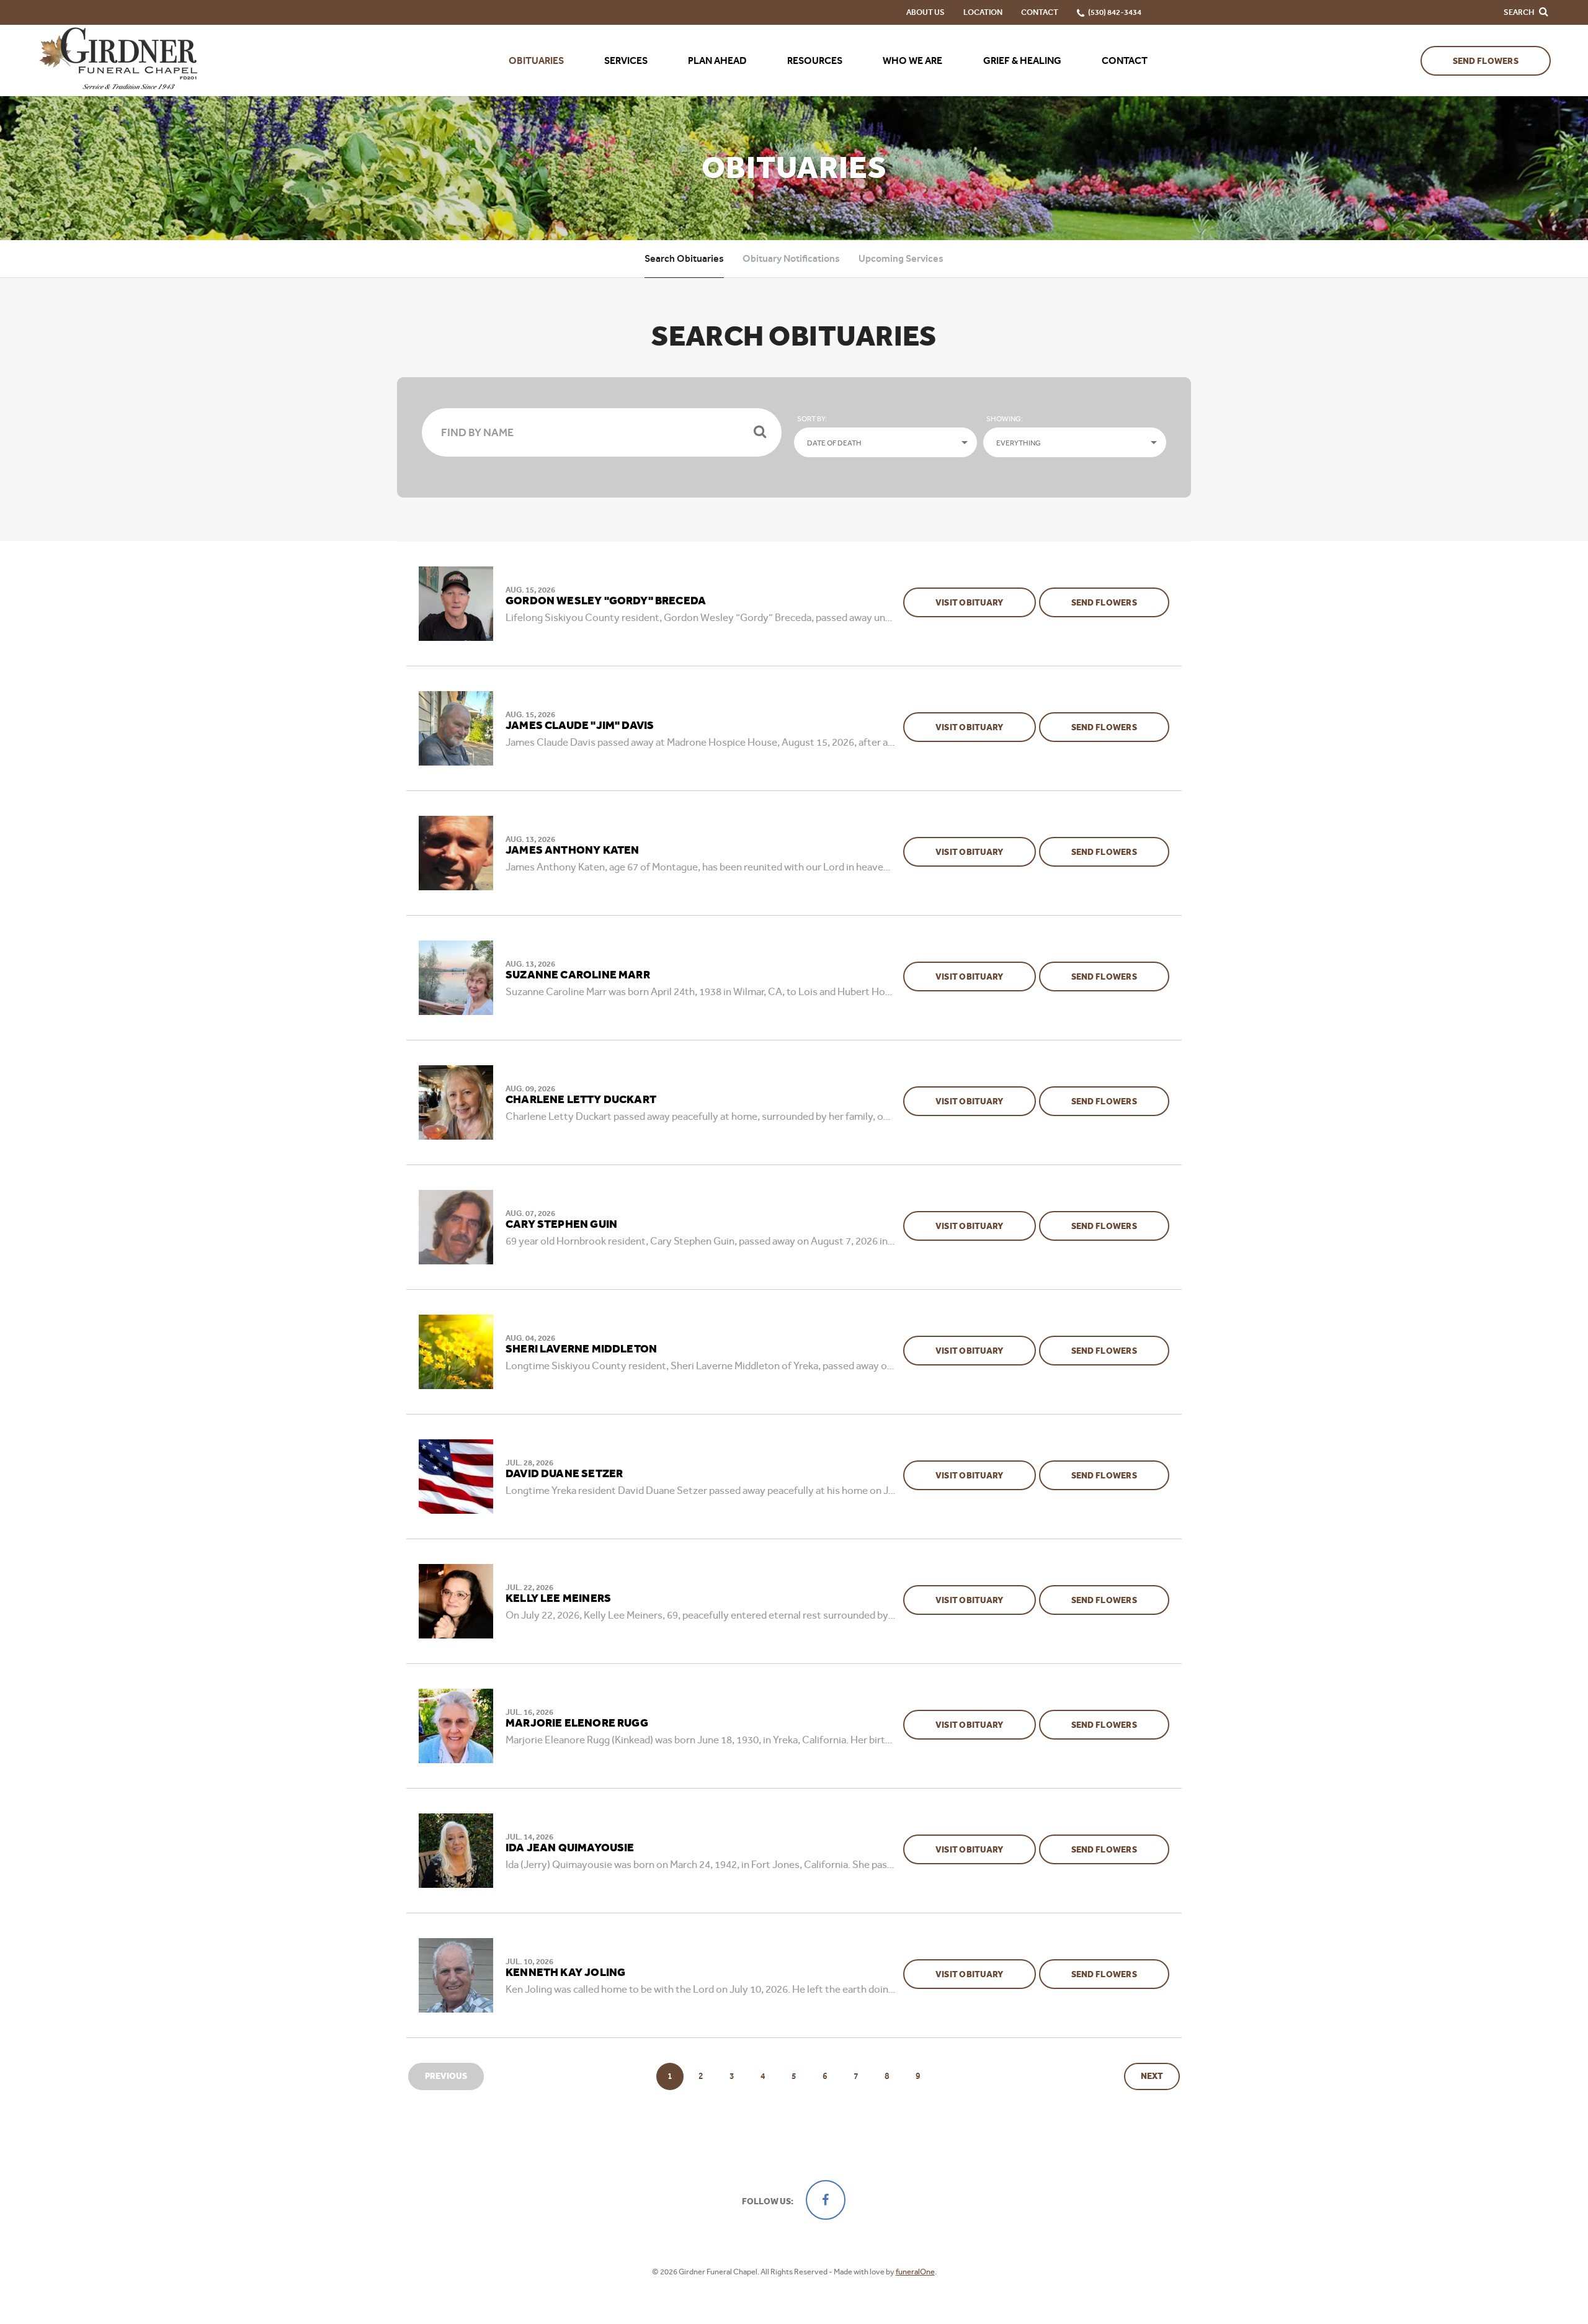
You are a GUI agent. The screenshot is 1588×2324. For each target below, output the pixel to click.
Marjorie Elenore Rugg (577, 1723)
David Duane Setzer (564, 1474)
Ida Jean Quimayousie (570, 1848)
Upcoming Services (901, 258)
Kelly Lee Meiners (558, 1599)
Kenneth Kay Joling (565, 1973)
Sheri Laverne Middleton (581, 1349)
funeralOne (915, 2272)
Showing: (1005, 419)
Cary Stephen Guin (561, 1225)
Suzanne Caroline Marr (578, 975)
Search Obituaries (684, 258)
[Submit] (760, 432)
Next (1152, 2076)
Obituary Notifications (791, 258)
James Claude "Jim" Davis (580, 726)
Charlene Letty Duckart (581, 1100)
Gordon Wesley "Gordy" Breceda (606, 601)
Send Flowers (1486, 61)
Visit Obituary (986, 602)
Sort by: (812, 419)
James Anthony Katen (572, 851)
